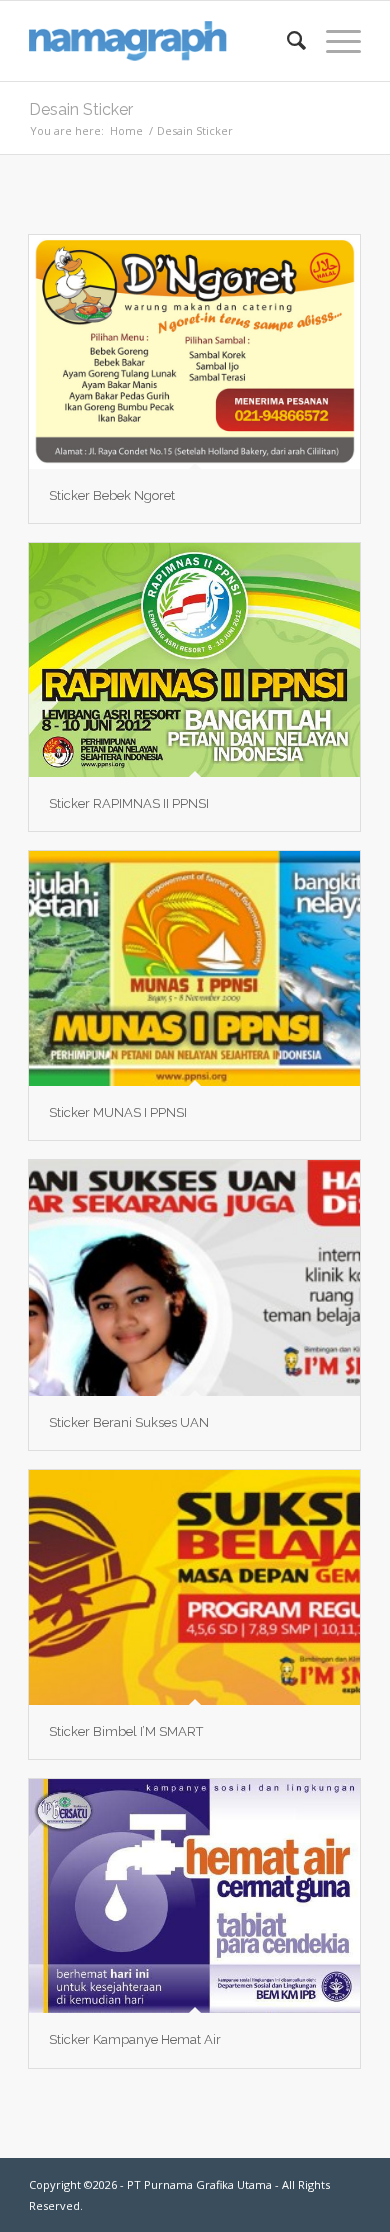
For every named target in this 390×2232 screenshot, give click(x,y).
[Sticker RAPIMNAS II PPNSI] (194, 660)
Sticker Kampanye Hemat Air (135, 2039)
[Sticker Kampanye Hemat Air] (194, 1896)
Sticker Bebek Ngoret (112, 495)
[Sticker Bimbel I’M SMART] (194, 1587)
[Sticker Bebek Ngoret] (194, 352)
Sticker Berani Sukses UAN (129, 1422)
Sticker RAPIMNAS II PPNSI (129, 803)
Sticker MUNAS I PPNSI (118, 1112)
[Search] (286, 41)
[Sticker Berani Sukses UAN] (194, 1277)
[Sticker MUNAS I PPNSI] (194, 968)
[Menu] (333, 41)
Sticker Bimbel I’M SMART (126, 1731)
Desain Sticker (81, 109)
